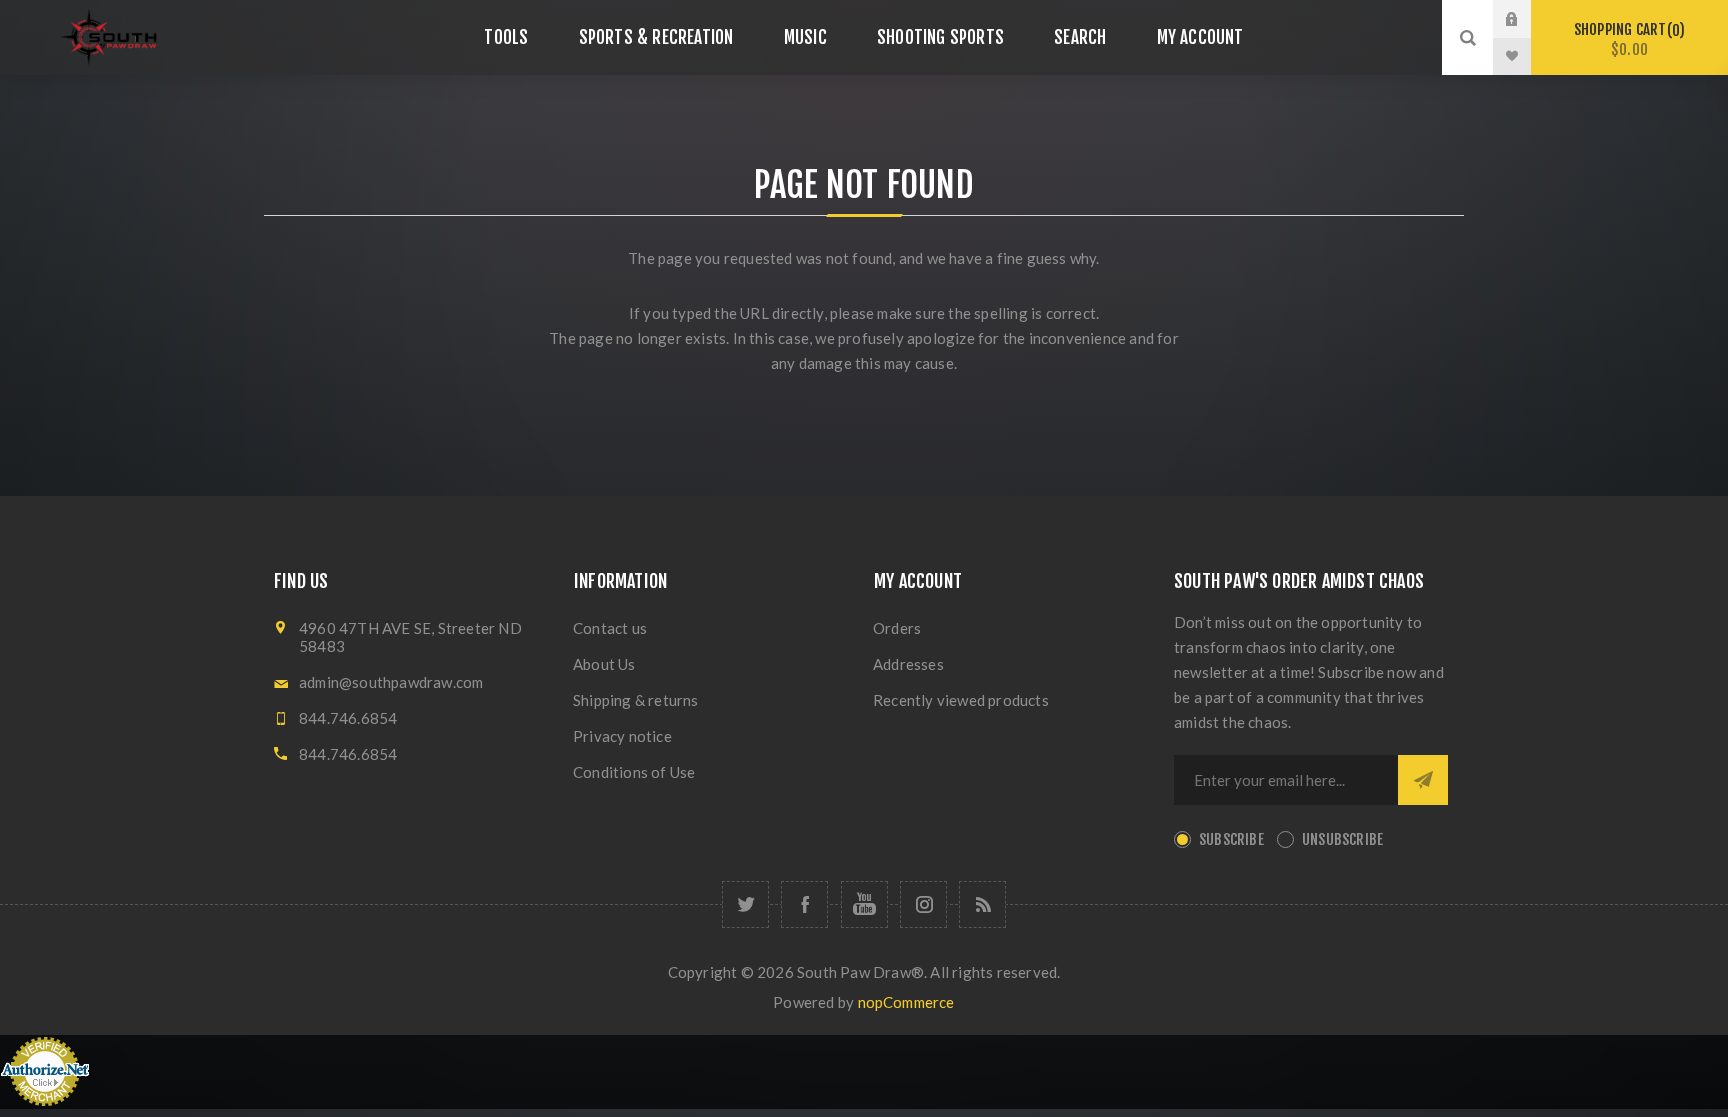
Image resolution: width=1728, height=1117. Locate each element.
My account (1200, 37)
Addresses (908, 664)
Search (1080, 37)
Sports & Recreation (656, 37)
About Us (604, 664)
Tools (506, 37)
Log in (1527, 19)
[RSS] (982, 904)
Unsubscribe (1342, 839)
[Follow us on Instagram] (923, 904)
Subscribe (1231, 839)
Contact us (610, 628)
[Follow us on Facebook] (804, 904)
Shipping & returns (636, 700)
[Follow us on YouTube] (864, 904)
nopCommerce (906, 1002)
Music (805, 37)
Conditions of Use (634, 772)
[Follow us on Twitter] (745, 904)
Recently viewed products (961, 700)
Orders (897, 628)
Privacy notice (622, 736)
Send (1423, 780)
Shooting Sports (940, 37)
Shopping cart (1626, 39)
